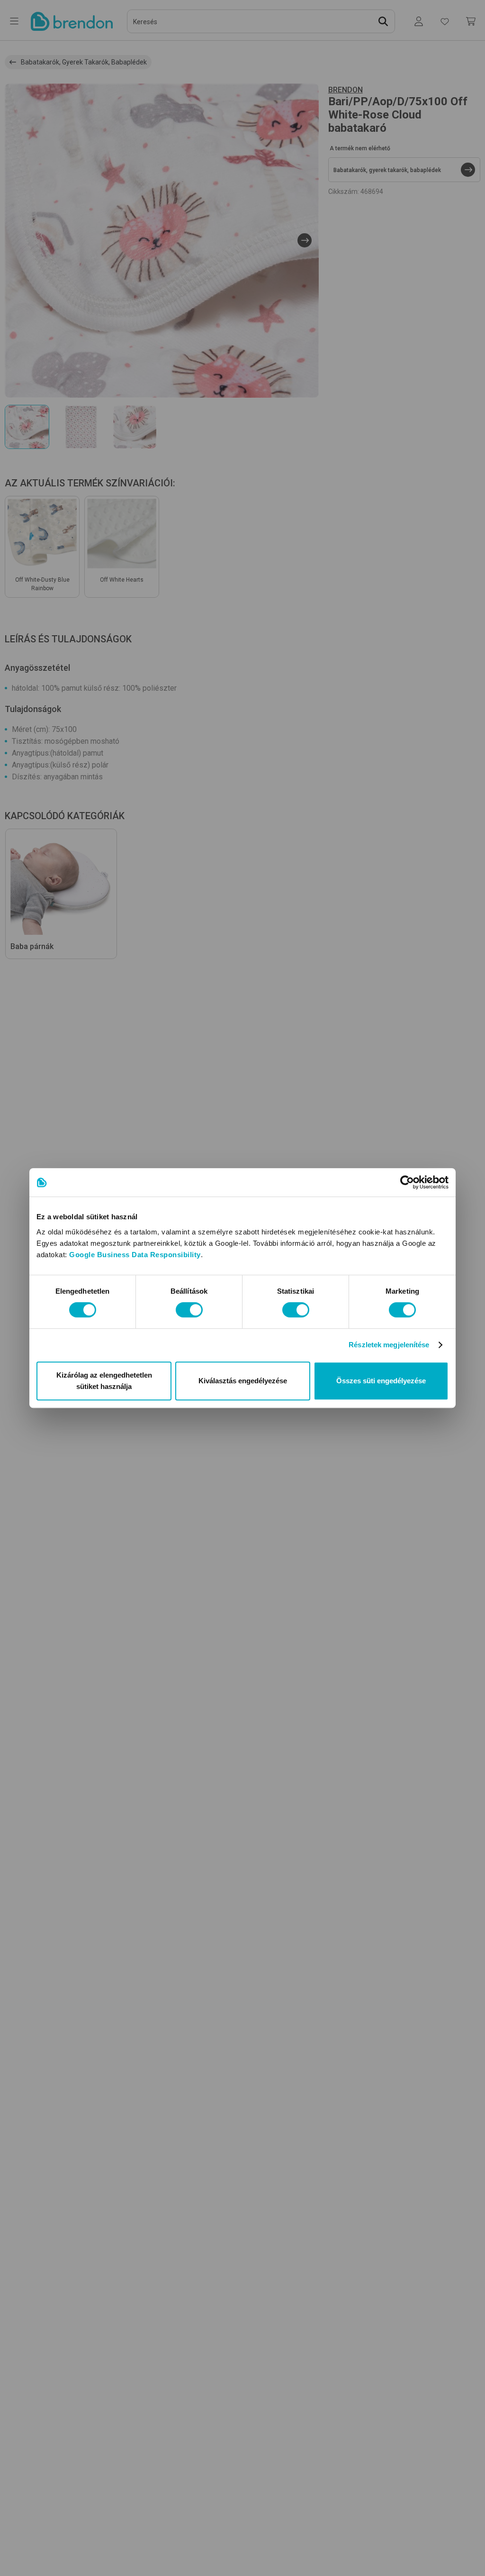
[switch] (189, 1310)
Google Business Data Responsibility (135, 1255)
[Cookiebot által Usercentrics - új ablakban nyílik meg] (407, 1182)
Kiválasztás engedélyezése (243, 1381)
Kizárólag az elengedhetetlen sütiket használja (104, 1381)
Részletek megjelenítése (389, 1345)
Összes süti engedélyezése (381, 1381)
